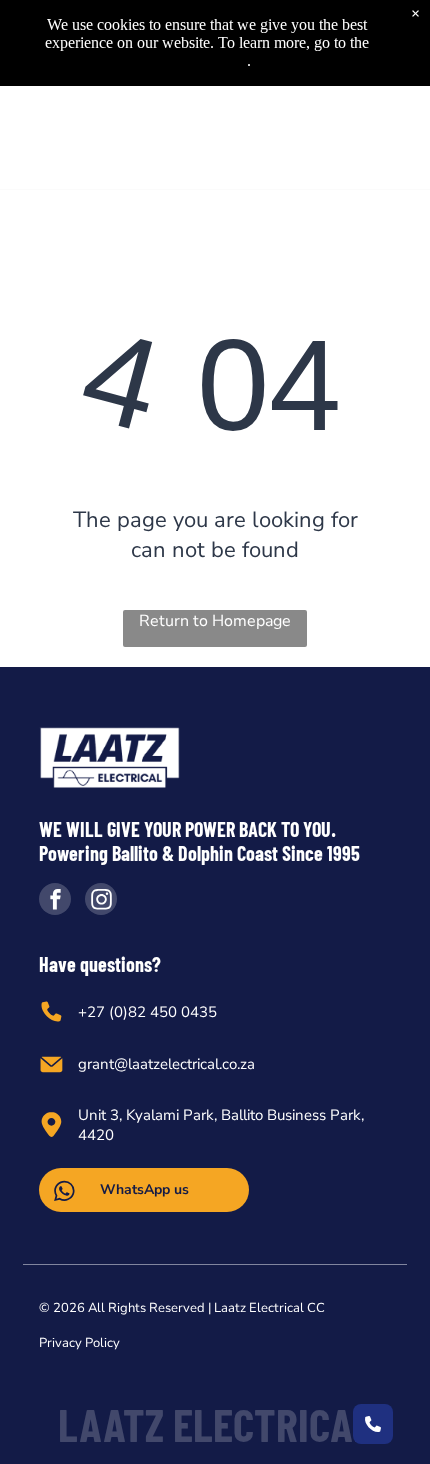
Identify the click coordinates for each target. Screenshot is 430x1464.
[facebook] (55, 901)
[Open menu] (390, 137)
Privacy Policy (79, 1343)
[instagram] (101, 901)
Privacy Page (205, 60)
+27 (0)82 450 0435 (147, 1012)
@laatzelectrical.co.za (184, 1064)
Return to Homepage (215, 621)
